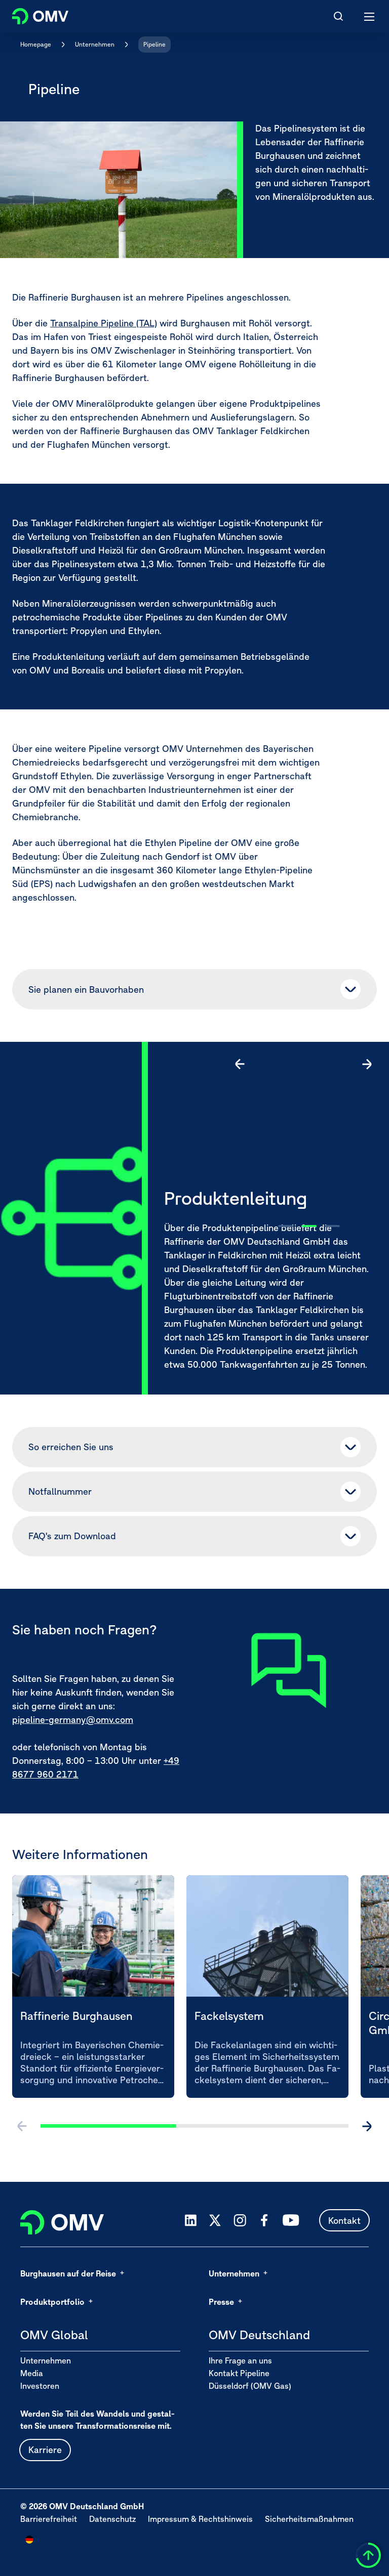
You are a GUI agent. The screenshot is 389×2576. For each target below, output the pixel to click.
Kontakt (344, 2221)
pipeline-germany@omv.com (73, 1720)
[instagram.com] (240, 2221)
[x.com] (215, 2220)
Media (32, 2373)
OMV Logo (32, 14)
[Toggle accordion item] (351, 989)
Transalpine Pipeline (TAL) (104, 323)
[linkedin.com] (191, 2221)
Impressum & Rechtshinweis (200, 2519)
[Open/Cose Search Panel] (338, 16)
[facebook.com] (264, 2220)
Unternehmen (95, 44)
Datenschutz (112, 2519)
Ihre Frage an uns (240, 2360)
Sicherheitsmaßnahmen (309, 2519)
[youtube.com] (291, 2220)
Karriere (45, 2450)
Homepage (36, 44)
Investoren (40, 2386)
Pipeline (154, 44)
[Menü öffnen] (370, 16)
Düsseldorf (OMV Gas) (250, 2386)
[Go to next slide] (367, 1064)
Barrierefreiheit (49, 2519)
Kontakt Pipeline (239, 2373)
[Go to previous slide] (240, 1064)
